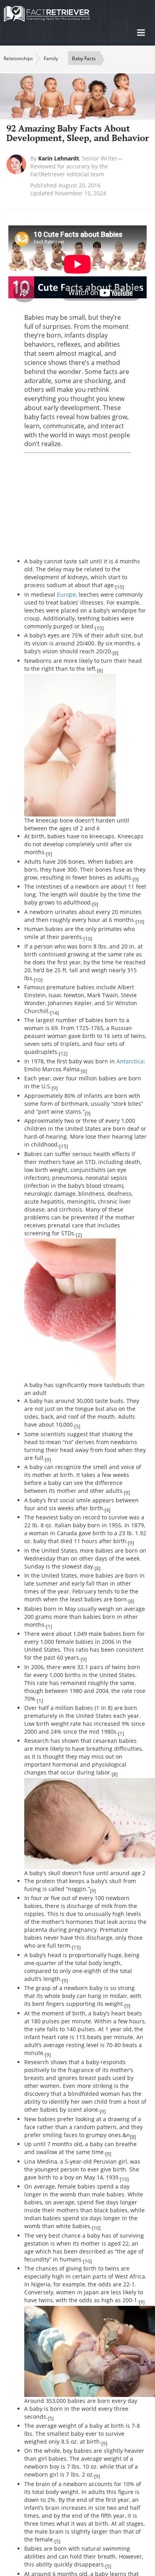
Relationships (18, 58)
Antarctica (130, 1061)
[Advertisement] (90, 506)
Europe (66, 594)
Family (51, 58)
